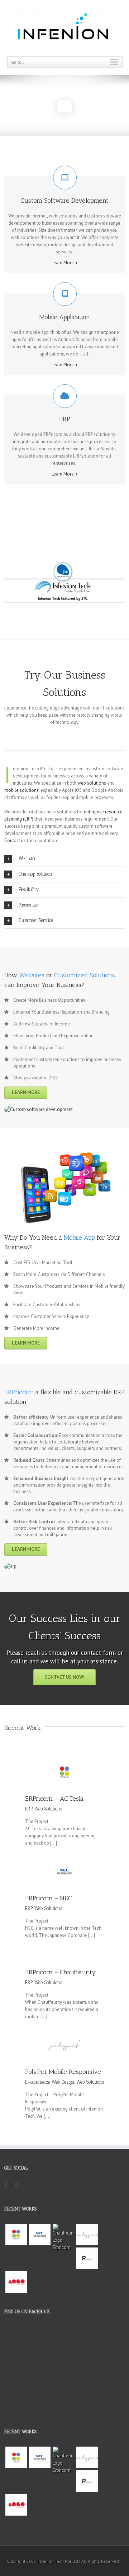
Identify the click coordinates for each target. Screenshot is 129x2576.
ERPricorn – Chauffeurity (61, 1972)
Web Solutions (48, 1809)
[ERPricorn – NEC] (40, 2235)
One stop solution (35, 874)
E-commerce (37, 2082)
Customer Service (36, 920)
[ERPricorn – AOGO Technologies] (16, 2282)
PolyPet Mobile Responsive (63, 2072)
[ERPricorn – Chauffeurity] (63, 2237)
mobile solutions (21, 790)
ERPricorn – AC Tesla (54, 1799)
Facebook (6, 2187)
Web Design (63, 2082)
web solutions (92, 783)
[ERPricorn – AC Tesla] (16, 2235)
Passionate (28, 905)
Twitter (17, 2189)
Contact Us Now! (64, 1677)
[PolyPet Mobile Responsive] (87, 2235)
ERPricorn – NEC (48, 1898)
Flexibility (29, 889)
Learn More (63, 263)
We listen (28, 858)
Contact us (15, 841)
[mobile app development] (64, 1155)
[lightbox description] (39, 1109)
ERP (29, 1809)
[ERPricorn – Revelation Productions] (87, 2258)
